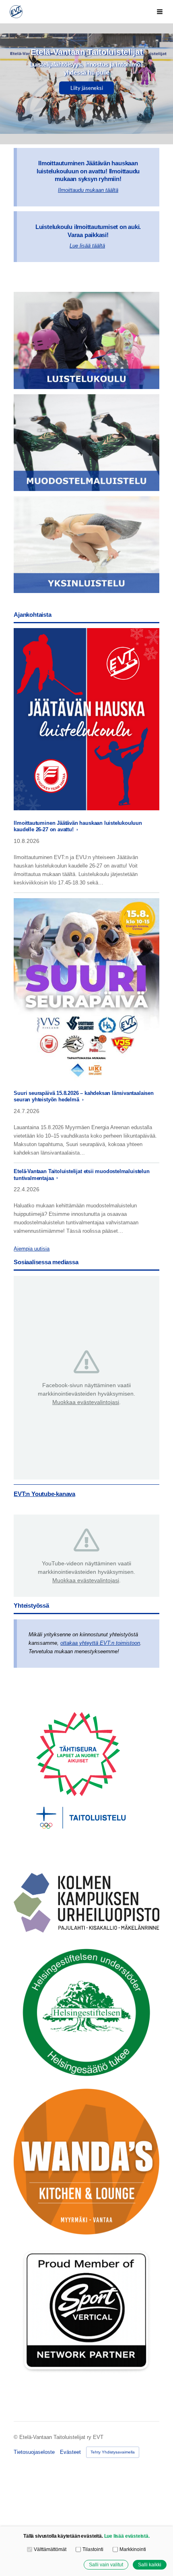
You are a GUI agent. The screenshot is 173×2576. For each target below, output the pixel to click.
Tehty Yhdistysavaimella (113, 2452)
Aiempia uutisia (32, 1249)
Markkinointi (133, 2549)
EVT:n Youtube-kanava (44, 1494)
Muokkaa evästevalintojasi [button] (86, 1402)
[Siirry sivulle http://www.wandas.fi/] (86, 2162)
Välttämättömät (50, 2549)
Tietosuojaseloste (34, 2452)
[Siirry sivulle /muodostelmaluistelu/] (86, 443)
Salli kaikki (150, 2565)
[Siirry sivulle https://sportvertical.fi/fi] (86, 2312)
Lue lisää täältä (87, 246)
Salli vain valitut (106, 2565)
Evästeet (70, 2452)
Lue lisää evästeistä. (127, 2536)
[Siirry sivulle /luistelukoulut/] (86, 340)
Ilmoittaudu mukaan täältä (88, 190)
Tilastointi (93, 2549)
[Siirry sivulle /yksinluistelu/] (86, 545)
